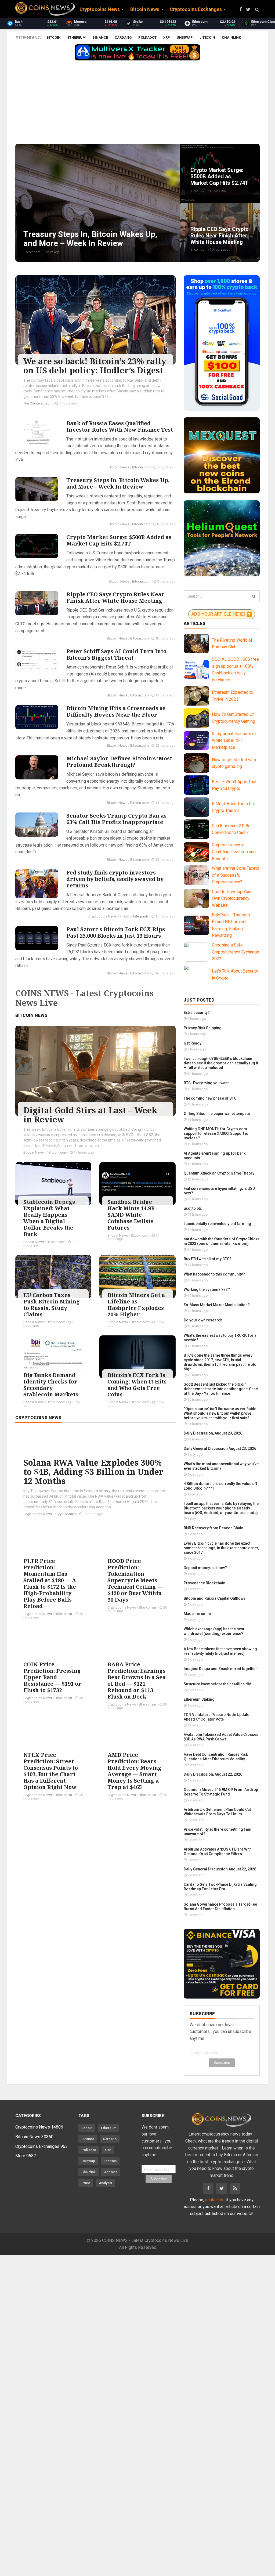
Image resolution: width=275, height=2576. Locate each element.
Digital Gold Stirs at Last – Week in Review (90, 1115)
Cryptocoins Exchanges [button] (196, 9)
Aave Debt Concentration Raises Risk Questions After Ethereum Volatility (216, 1757)
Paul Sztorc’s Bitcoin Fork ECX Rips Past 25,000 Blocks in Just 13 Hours (116, 932)
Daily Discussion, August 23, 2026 (213, 1433)
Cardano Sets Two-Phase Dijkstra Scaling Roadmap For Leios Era (220, 1887)
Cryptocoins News (103, 916)
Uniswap (185, 37)
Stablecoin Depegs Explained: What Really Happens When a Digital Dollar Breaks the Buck (49, 1218)
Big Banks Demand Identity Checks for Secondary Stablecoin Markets (51, 1385)
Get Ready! (193, 1043)
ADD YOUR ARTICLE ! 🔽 (222, 614)
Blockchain (64, 1614)
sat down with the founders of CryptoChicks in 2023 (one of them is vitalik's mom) (222, 1241)
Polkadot (147, 37)
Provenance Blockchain (205, 1583)
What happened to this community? (214, 1274)
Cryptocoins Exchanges (41, 2146)
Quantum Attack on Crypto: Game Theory (219, 1173)
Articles (195, 623)
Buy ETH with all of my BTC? (208, 1259)
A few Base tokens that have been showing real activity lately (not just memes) (220, 1651)
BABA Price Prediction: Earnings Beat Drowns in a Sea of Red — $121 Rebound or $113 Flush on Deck (137, 1680)
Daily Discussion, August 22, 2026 (213, 1774)
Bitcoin (54, 37)
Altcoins (111, 2172)
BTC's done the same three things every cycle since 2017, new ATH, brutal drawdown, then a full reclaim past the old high (220, 1362)
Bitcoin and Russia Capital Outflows (215, 1598)
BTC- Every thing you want (206, 1083)
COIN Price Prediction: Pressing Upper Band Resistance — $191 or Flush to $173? (52, 1677)
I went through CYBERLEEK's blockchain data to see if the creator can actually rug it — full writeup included (221, 1063)
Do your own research (203, 1320)
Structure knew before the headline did (218, 1684)
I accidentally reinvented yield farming (217, 1224)
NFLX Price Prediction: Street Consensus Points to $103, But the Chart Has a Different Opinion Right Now (51, 1771)
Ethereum (77, 37)
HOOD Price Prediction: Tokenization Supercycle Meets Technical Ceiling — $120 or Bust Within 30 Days (135, 1580)
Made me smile (197, 1614)
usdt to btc (193, 1208)
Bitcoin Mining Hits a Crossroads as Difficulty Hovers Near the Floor (116, 711)
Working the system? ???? (207, 1289)
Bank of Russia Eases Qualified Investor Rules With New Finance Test (120, 426)
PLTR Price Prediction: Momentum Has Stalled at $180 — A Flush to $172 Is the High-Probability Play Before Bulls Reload (50, 1583)
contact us (215, 2200)
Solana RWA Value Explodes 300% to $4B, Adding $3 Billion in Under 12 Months (93, 1472)
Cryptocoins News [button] (100, 9)
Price (86, 2183)
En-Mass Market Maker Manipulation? (217, 1305)
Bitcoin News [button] (145, 9)
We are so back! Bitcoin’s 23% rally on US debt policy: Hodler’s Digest (95, 366)
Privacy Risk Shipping (203, 1028)
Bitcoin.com (141, 467)
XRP (167, 37)
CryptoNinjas (67, 1514)
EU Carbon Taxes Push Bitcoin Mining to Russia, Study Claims (52, 1305)
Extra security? (197, 1013)
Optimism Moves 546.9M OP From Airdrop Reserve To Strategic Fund (221, 1792)
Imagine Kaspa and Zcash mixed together (220, 1669)
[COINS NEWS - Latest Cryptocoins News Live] (45, 9)
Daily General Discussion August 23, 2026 (220, 1448)
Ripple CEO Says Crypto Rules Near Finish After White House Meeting (115, 597)
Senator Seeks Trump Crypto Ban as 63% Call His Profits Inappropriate (116, 819)
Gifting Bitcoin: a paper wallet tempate (217, 1114)
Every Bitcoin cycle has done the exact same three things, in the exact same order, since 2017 (221, 1548)
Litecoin (207, 37)
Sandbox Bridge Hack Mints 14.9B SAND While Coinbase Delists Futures (131, 1215)
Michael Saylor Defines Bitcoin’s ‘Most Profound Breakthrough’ (119, 762)
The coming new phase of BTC (210, 1098)
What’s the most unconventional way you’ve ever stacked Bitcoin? (221, 1466)
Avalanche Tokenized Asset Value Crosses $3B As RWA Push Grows (221, 1737)
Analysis (105, 2183)
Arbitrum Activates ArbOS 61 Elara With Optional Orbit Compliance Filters (218, 1851)
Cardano (123, 37)
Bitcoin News (119, 467)
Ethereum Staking (199, 1699)
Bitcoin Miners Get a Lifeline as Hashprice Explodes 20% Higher (136, 1305)
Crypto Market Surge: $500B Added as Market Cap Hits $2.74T (119, 540)
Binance (100, 37)
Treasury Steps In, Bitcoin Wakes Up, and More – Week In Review (118, 483)
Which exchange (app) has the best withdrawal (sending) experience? (214, 1631)
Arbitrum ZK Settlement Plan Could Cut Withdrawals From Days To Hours (217, 1812)
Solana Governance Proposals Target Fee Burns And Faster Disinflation (220, 1907)
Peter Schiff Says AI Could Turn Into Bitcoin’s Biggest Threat (116, 654)
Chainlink (231, 37)
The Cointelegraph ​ (38, 403)
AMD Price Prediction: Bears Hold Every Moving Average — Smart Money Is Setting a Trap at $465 (134, 1771)
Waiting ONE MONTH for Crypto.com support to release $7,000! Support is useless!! (216, 1133)
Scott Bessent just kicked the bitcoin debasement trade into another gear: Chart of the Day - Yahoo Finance (221, 1389)
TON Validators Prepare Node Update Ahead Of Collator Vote (216, 1717)
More (26, 2156)
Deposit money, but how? (205, 1568)
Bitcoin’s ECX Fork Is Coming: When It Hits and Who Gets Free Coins (137, 1385)
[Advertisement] (137, 103)
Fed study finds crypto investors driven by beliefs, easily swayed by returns (115, 879)
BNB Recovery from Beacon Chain (214, 1528)
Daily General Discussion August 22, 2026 (220, 1869)
